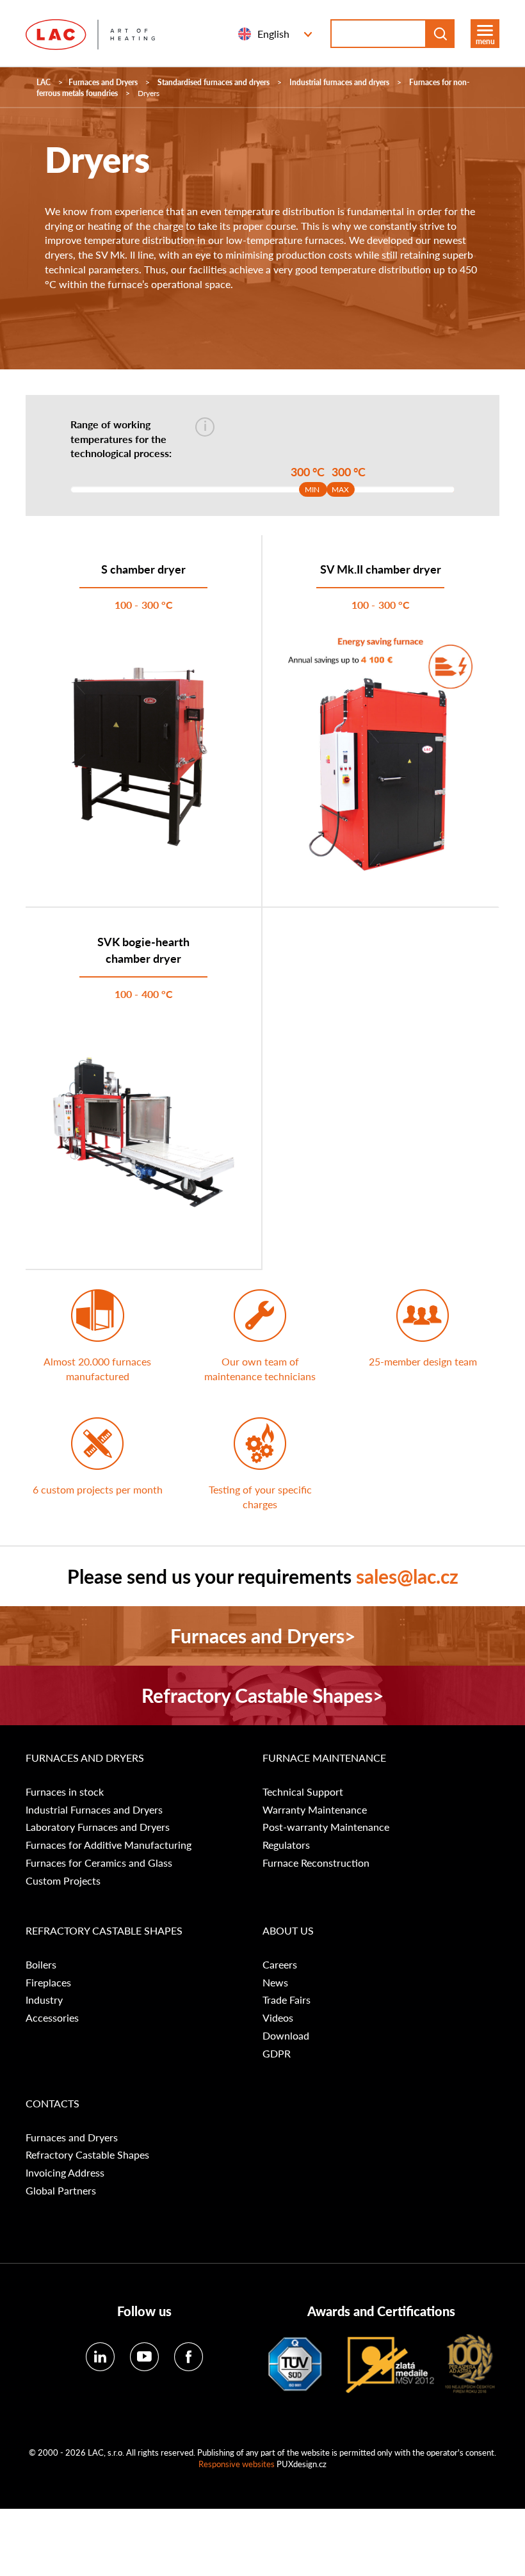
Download (286, 2036)
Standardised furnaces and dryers (214, 82)
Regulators (286, 1845)
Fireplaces (48, 1983)
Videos (278, 2018)
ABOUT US (288, 1931)
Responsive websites (237, 2464)
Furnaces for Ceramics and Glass (99, 1863)
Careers (280, 1965)
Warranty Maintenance (315, 1810)
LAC (44, 82)
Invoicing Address (65, 2173)
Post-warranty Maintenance (326, 1827)
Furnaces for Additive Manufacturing (109, 1845)
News (275, 1983)
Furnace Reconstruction (316, 1863)
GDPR (277, 2054)
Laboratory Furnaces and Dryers (98, 1827)
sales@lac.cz (407, 1576)
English (273, 34)
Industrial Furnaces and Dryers (94, 1810)
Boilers (41, 1965)
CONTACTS (52, 2104)
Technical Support (303, 1792)
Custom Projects (63, 1881)
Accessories (52, 2018)
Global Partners (61, 2191)
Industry (44, 2000)
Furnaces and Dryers (103, 82)
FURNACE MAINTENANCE (324, 1758)
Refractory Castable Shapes (87, 2155)
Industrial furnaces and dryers (339, 82)
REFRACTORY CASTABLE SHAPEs (104, 1931)
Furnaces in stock (65, 1792)
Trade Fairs (287, 2000)
